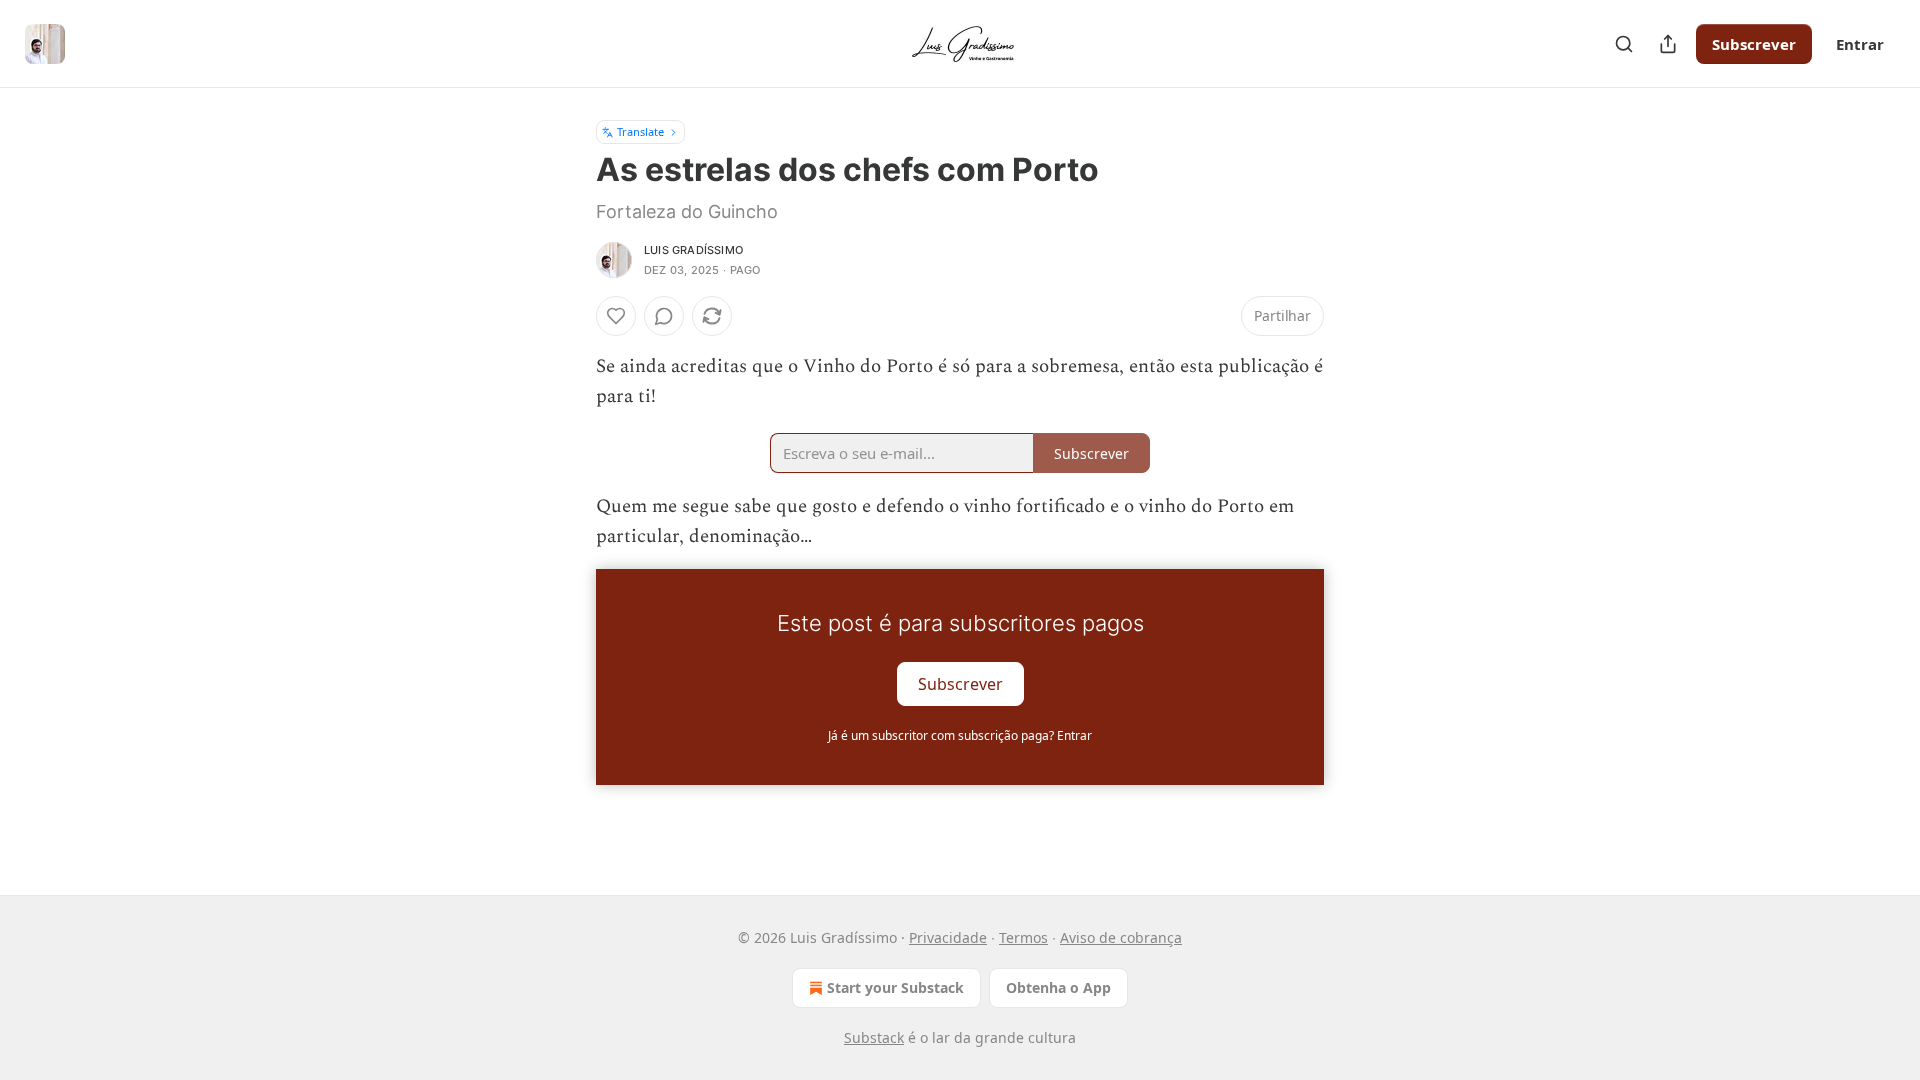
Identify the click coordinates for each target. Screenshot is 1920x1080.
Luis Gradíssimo (693, 250)
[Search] (1624, 44)
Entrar (1860, 44)
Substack (874, 1037)
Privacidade (948, 937)
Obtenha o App (1058, 987)
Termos (1023, 937)
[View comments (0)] (664, 316)
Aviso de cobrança (1121, 937)
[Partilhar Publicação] (1668, 44)
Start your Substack (895, 987)
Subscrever (1754, 44)
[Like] (616, 316)
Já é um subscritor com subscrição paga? (960, 735)
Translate (640, 131)
